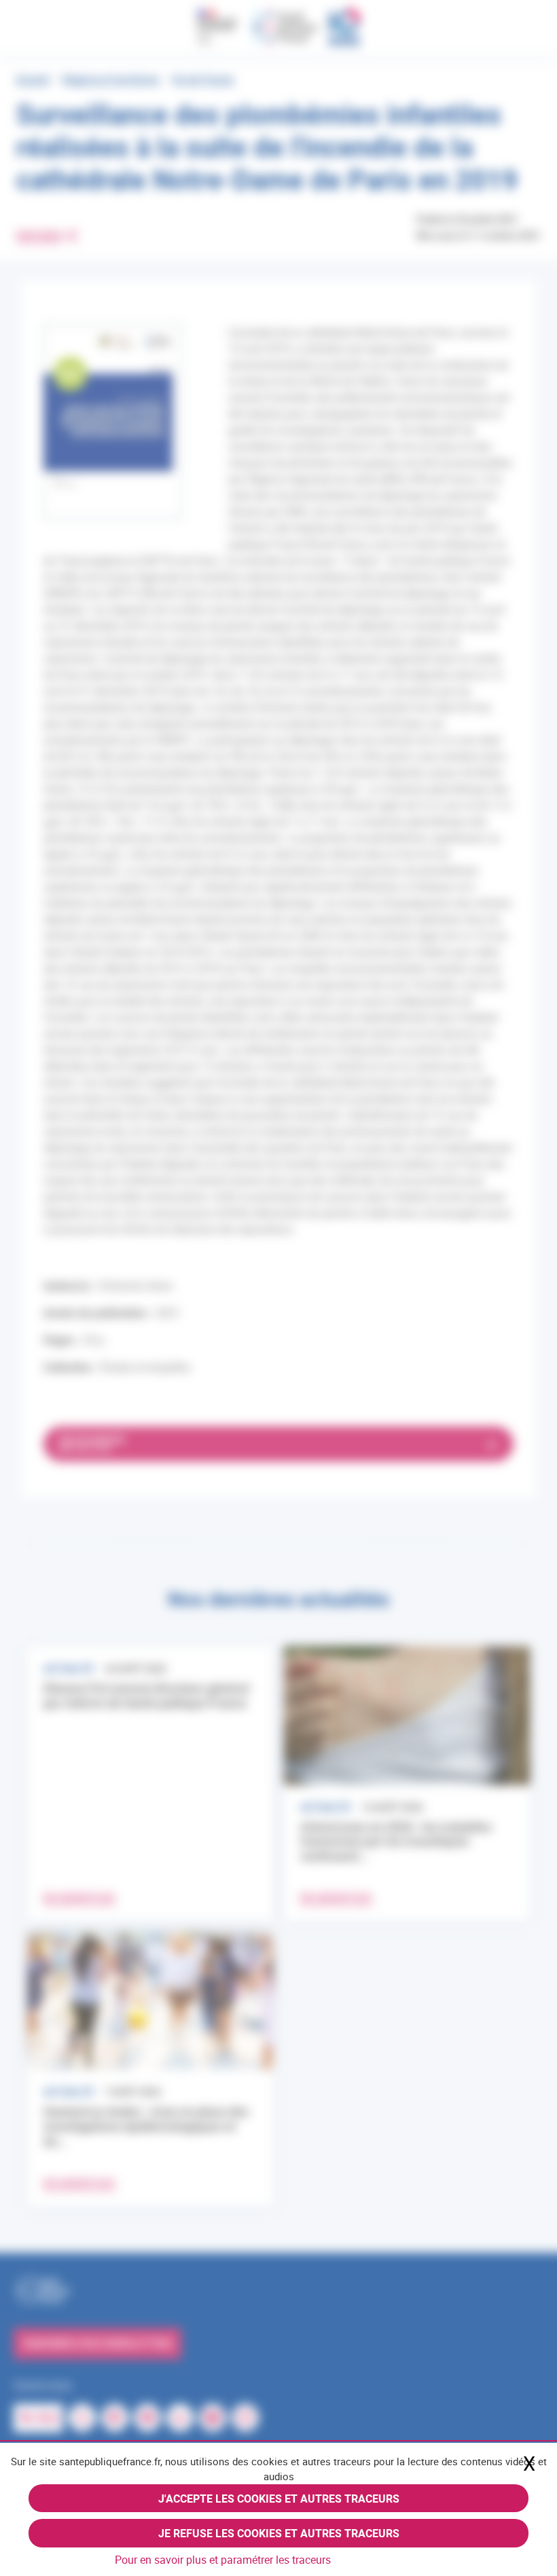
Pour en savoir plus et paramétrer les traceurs (223, 2560)
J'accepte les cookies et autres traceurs (279, 2499)
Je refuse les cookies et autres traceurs (279, 2533)
